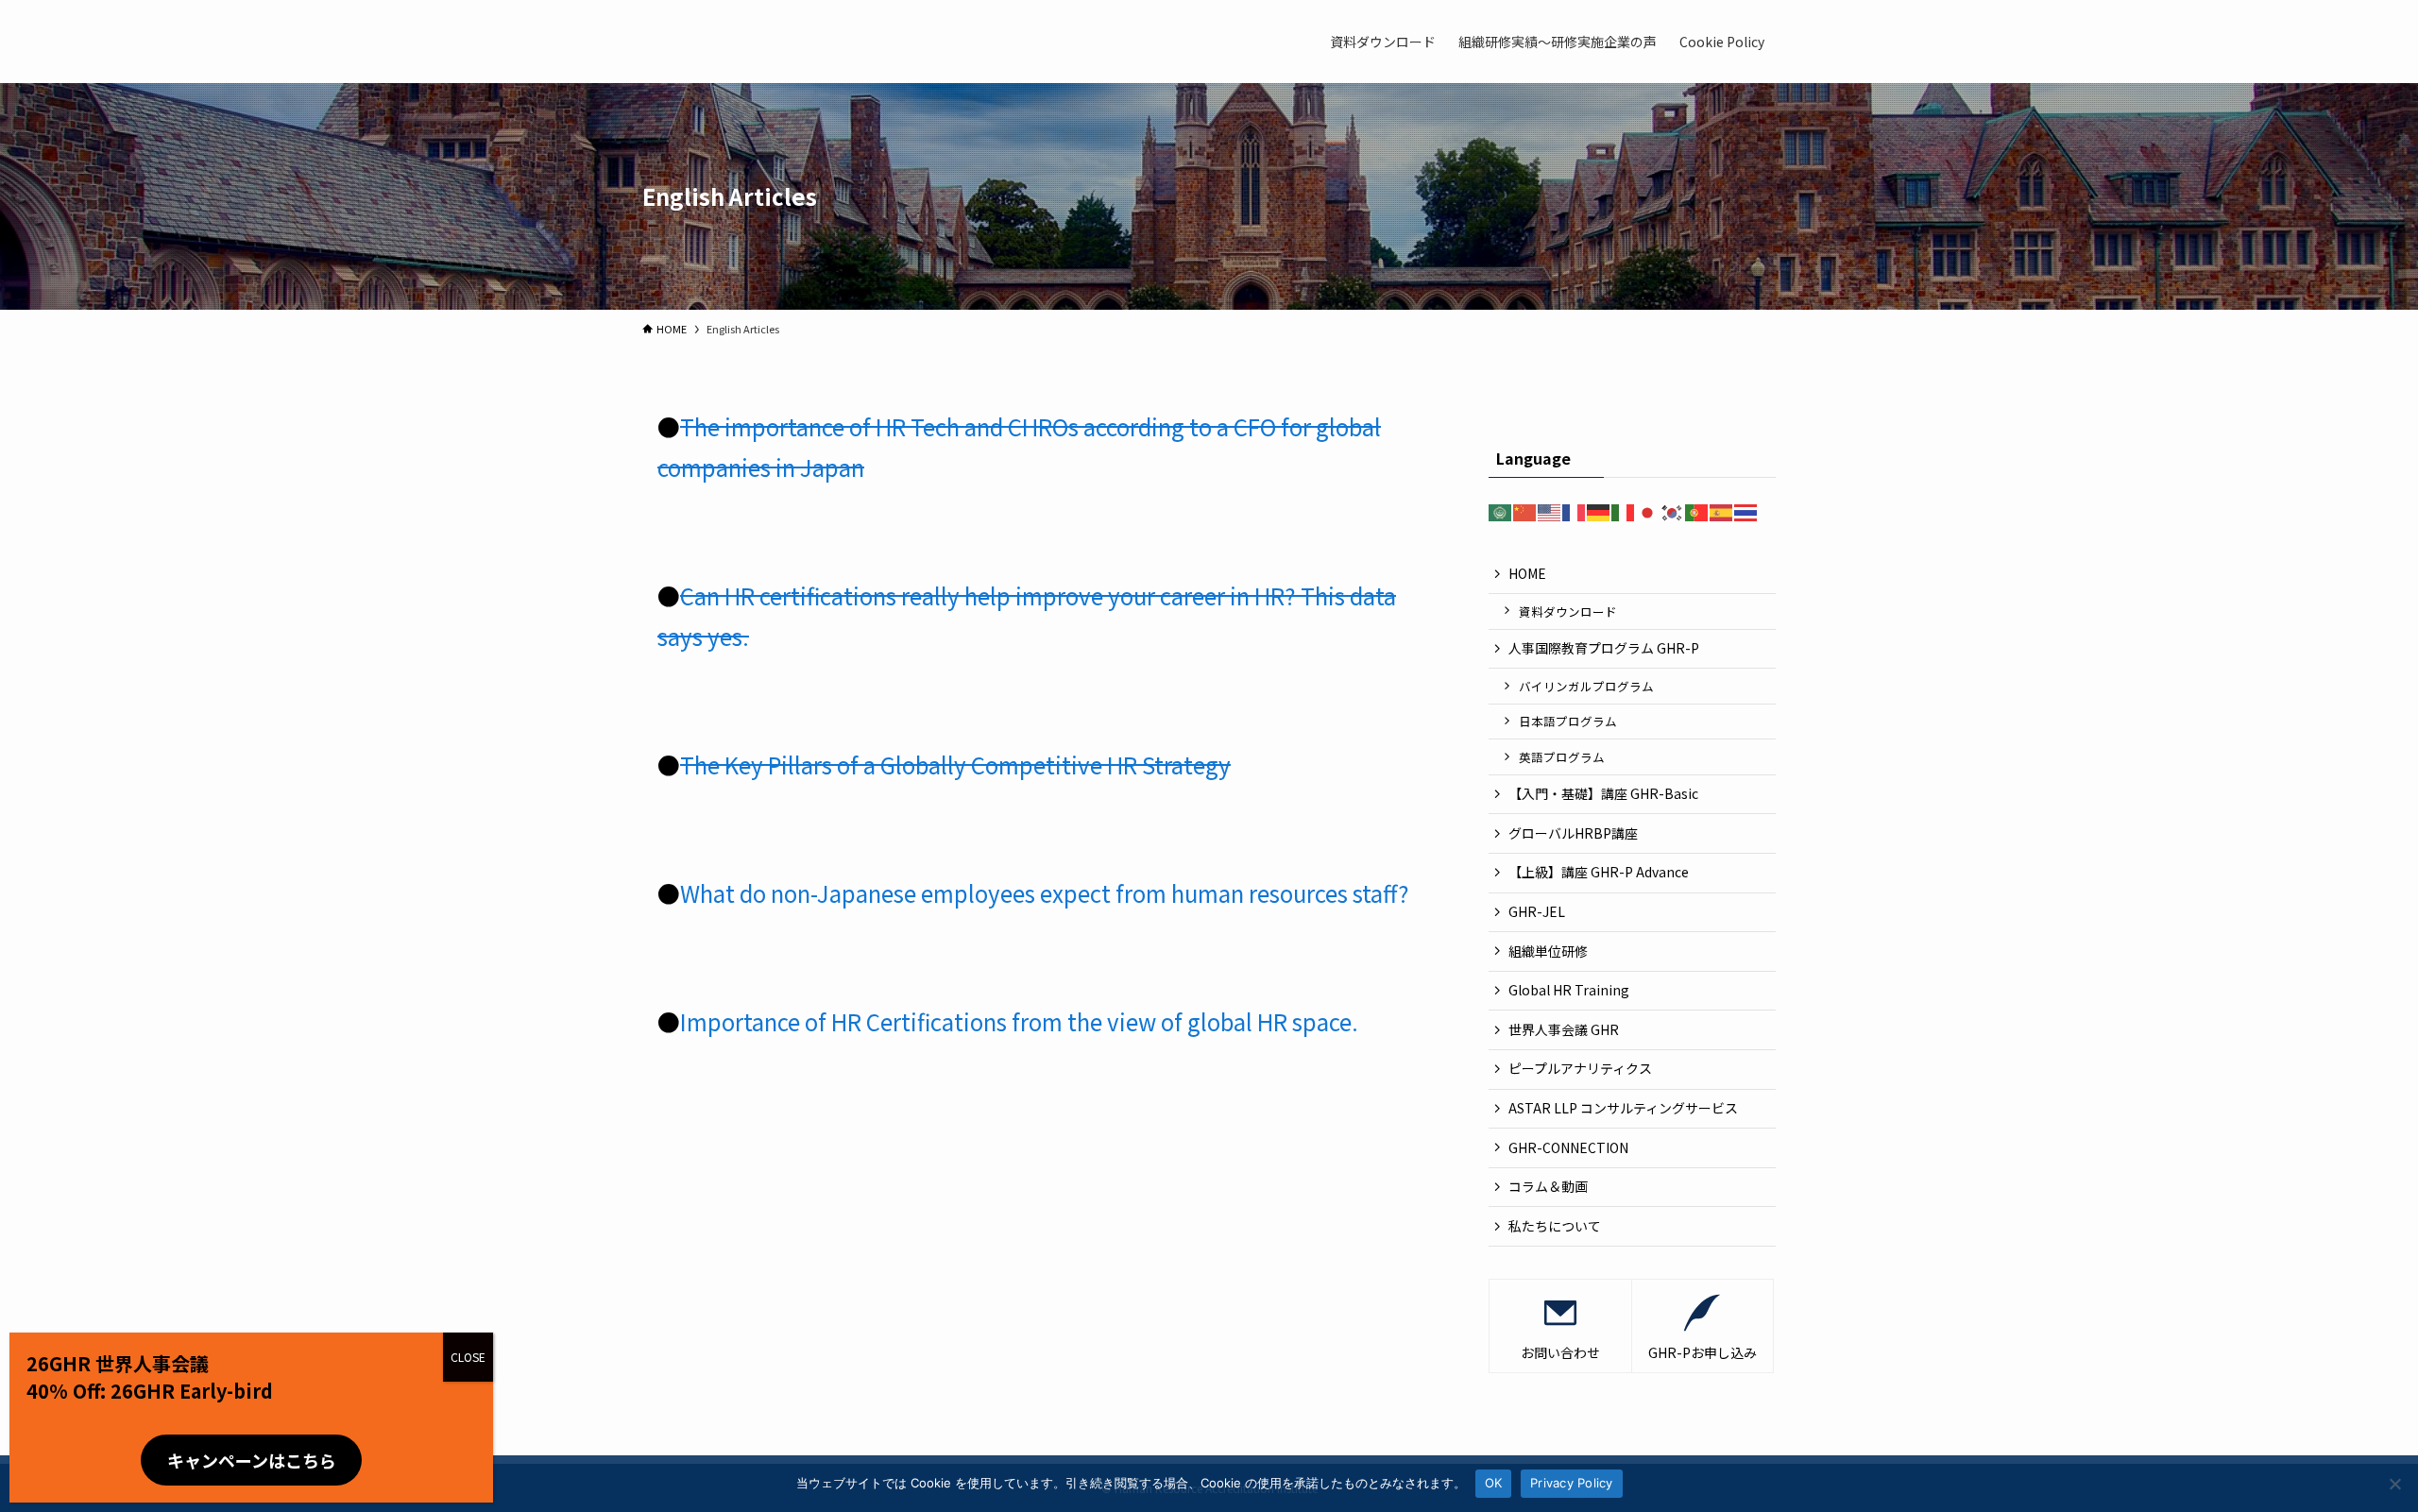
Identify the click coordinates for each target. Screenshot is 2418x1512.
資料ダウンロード (1568, 612)
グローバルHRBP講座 (1573, 833)
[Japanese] (1648, 511)
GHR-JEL (1537, 911)
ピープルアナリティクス (1580, 1068)
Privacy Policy (1572, 1483)
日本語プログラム (1568, 721)
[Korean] (1673, 511)
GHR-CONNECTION (1568, 1147)
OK (1494, 1483)
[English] (1550, 511)
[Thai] (1746, 511)
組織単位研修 (1548, 951)
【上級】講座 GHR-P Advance (1599, 872)
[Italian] (1624, 511)
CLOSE (468, 1357)
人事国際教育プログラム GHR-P (1604, 648)
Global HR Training (1569, 990)
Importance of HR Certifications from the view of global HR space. (1019, 1021)
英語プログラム (1562, 757)
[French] (1575, 511)
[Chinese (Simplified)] (1525, 511)
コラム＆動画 (1548, 1186)
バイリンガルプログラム (1586, 686)
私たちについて (1555, 1226)
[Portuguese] (1697, 511)
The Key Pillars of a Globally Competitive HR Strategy (955, 764)
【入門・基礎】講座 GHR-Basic (1603, 793)
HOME (1527, 573)
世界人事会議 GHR (1564, 1029)
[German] (1599, 511)
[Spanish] (1722, 511)
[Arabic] (1501, 511)
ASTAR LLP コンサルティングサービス (1630, 1108)
